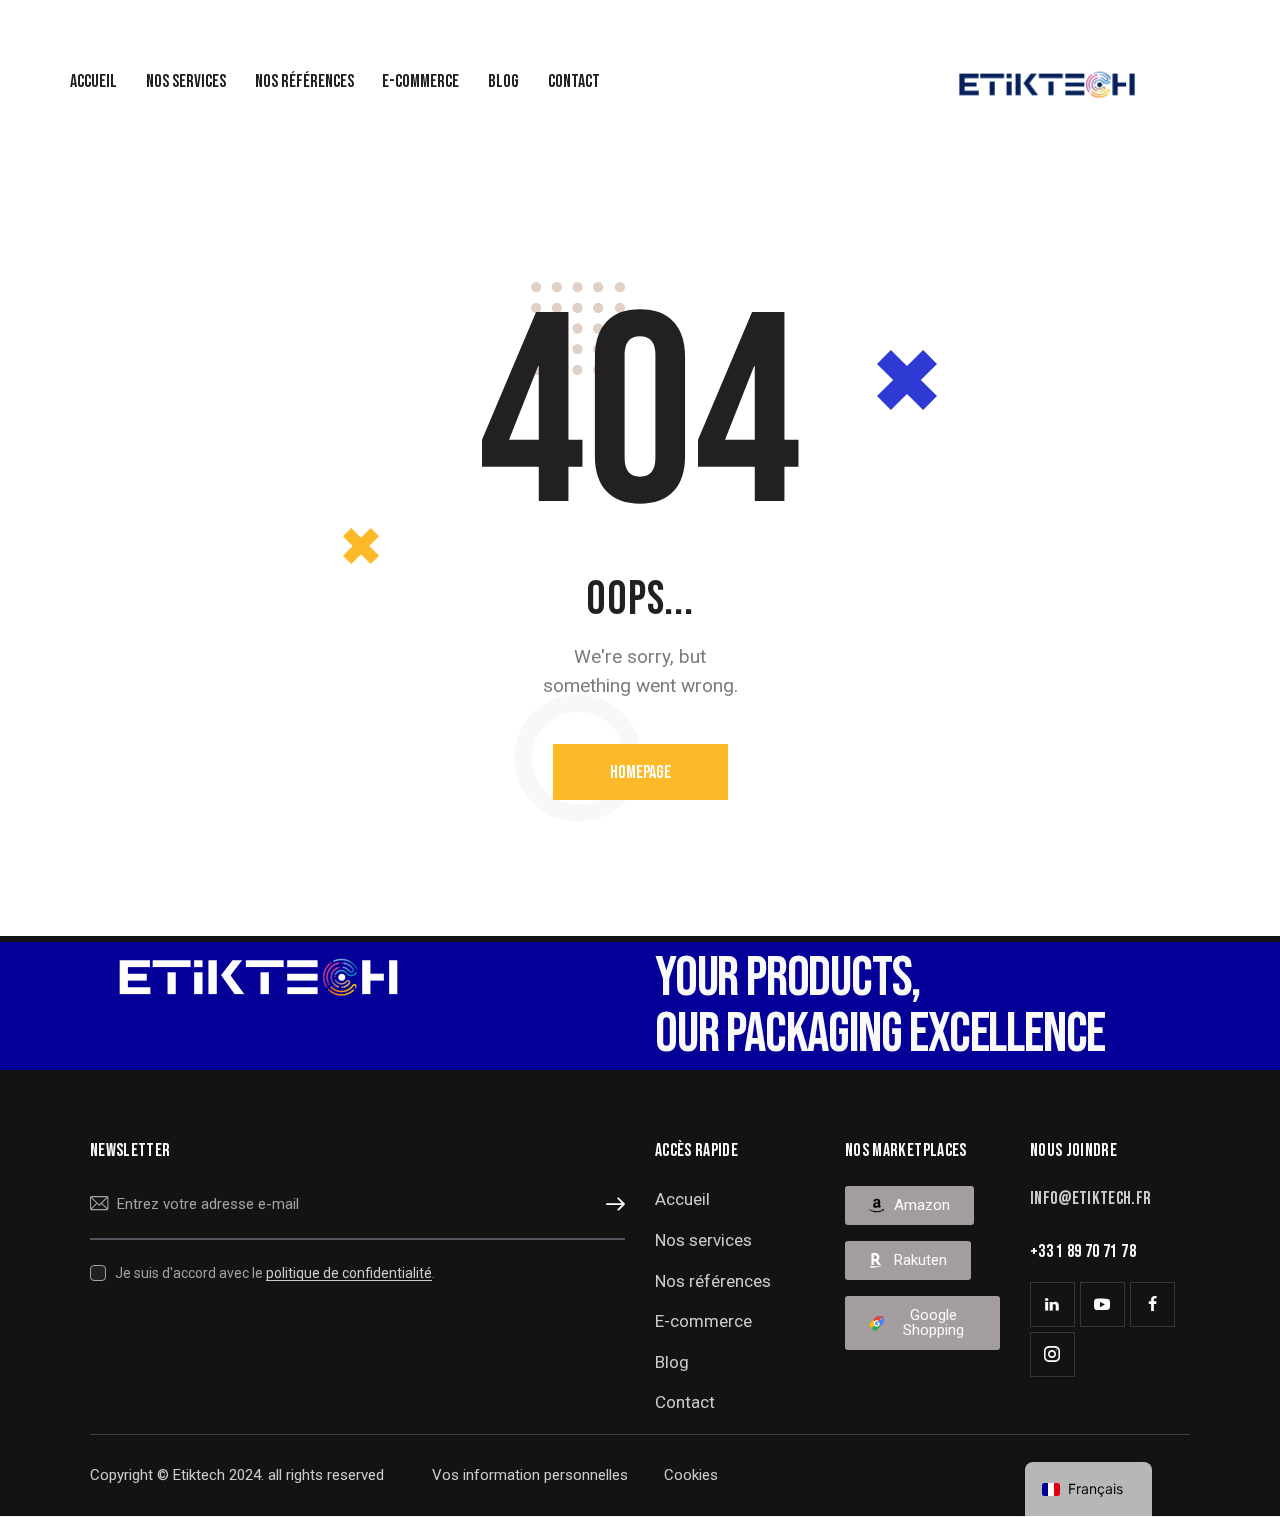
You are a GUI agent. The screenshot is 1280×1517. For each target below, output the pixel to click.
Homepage (640, 772)
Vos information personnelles (532, 1475)
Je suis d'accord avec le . (275, 1273)
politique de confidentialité (349, 1273)
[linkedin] (1052, 1304)
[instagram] (1052, 1354)
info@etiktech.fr (1091, 1198)
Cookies (691, 1475)
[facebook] (1152, 1304)
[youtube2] (1102, 1304)
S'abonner (610, 1205)
